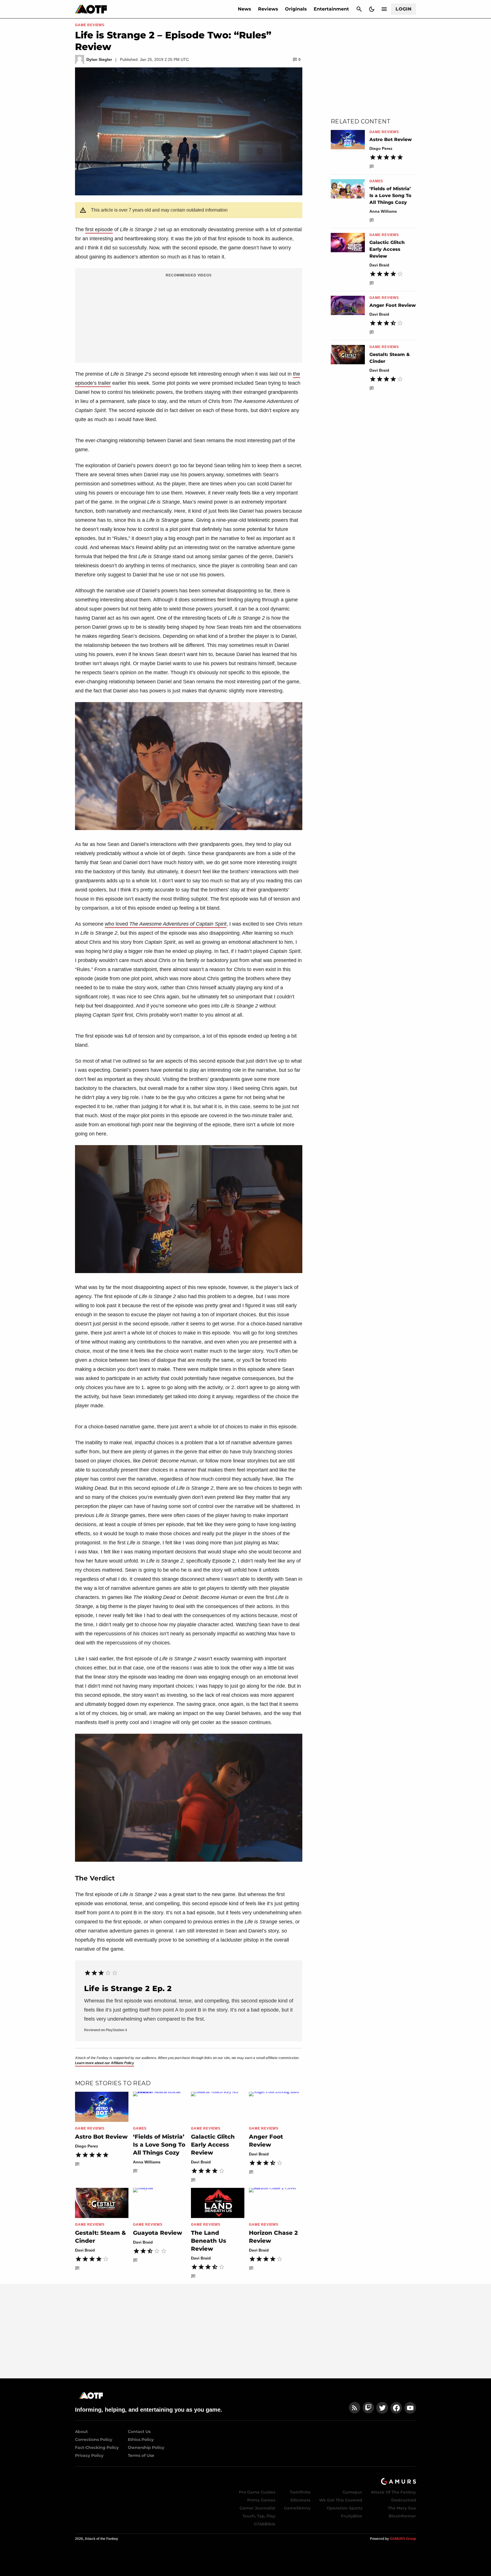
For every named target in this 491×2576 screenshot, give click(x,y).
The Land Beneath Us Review (209, 2241)
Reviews (268, 9)
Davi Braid (201, 2162)
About (81, 2432)
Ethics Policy (141, 2440)
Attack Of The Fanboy (393, 2492)
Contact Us (139, 2432)
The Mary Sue (402, 2508)
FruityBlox (352, 2516)
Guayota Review (158, 2233)
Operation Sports (345, 2508)
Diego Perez (87, 2146)
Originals (296, 9)
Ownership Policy (146, 2447)
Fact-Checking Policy (97, 2447)
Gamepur (352, 2492)
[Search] (359, 9)
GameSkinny (297, 2508)
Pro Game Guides (257, 2492)
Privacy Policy (89, 2455)
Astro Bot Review (101, 2137)
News (245, 9)
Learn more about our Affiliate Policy (105, 2063)
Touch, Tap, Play (259, 2516)
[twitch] (368, 2408)
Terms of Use (141, 2455)
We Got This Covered (341, 2500)
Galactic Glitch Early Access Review (213, 2145)
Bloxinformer (402, 2516)
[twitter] (382, 2408)
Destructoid (404, 2500)
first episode (99, 229)
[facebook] (396, 2408)
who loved (166, 924)
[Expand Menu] (384, 9)
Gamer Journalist (257, 2508)
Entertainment (331, 9)
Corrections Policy (94, 2440)
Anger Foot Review (393, 305)
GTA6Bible (265, 2524)
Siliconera (300, 2500)
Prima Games (261, 2500)
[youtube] (410, 2408)
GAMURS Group (403, 2539)
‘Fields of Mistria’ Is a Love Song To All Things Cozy (159, 2145)
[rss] (355, 2408)
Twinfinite (300, 2492)
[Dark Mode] (372, 9)
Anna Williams (147, 2162)
